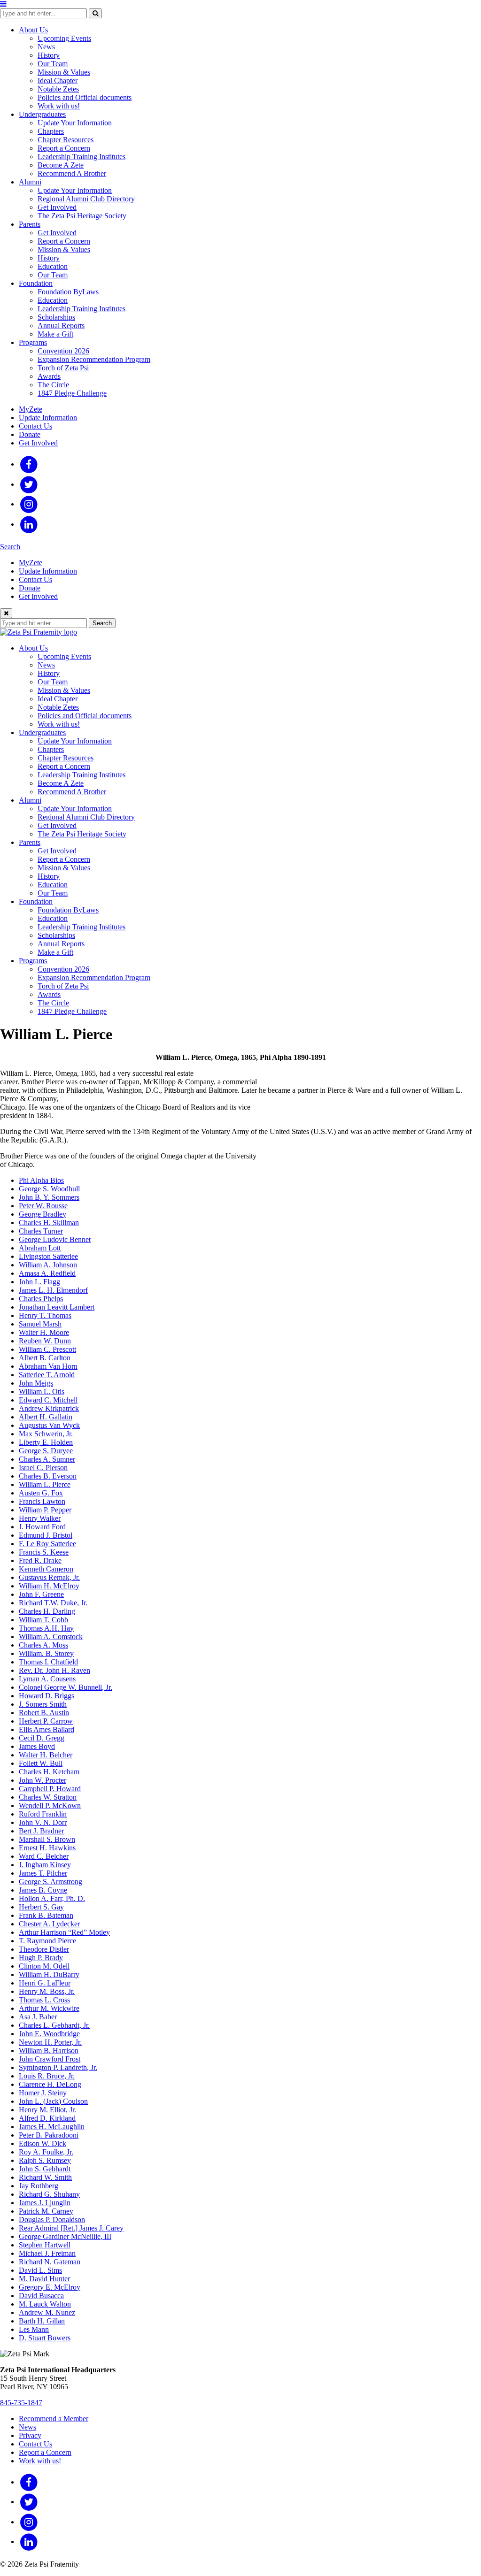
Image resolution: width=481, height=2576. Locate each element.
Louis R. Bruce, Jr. (47, 2076)
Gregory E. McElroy (50, 2287)
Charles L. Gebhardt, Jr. (54, 2025)
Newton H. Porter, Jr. (50, 2042)
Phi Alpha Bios (41, 1180)
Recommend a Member (54, 2419)
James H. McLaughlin (52, 2127)
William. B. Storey (46, 1653)
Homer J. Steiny (43, 2093)
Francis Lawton (42, 1501)
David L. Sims (40, 2270)
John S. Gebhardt (45, 2169)
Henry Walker (40, 1518)
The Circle (53, 385)
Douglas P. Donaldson (52, 2219)
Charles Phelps (41, 1299)
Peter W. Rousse (43, 1206)
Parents (30, 224)
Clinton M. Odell (44, 1966)
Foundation (36, 283)
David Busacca (41, 2296)
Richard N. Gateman (50, 2262)
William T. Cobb (43, 1620)
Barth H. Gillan (42, 2321)
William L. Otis (42, 1391)
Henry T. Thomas (45, 1315)
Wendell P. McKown (50, 1805)
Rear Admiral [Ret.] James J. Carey (71, 2228)
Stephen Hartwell (45, 2245)
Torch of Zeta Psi (63, 368)
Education (53, 266)
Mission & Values (64, 72)
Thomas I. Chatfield (48, 1662)
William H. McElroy (49, 1586)
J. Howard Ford (42, 1527)
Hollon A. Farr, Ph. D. (52, 1898)
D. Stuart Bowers (45, 2338)
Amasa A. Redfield (47, 1273)
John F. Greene (41, 1594)
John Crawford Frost (50, 2059)
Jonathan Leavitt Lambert (57, 1307)
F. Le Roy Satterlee (47, 1544)
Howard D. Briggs (47, 1696)
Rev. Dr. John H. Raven (54, 1670)
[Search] (95, 13)
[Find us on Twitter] (29, 484)
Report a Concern (64, 148)
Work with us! (59, 106)
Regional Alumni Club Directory (86, 199)
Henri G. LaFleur (45, 1983)
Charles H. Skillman (49, 1223)
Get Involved (57, 207)
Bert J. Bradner (41, 1831)
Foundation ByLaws (68, 292)
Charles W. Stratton (48, 1797)
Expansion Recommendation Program (94, 359)
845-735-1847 (21, 2403)
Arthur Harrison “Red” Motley (64, 1932)
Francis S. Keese (44, 1552)
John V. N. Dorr (43, 1822)
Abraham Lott (40, 1248)
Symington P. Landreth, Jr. (58, 2067)
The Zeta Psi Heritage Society (82, 216)
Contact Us (35, 426)
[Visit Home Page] (39, 632)
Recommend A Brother (72, 173)
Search (10, 547)
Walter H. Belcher (46, 1755)
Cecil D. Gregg (42, 1738)
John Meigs (36, 1383)
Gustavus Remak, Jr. (49, 1577)
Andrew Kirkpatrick (49, 1408)
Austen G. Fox (41, 1493)
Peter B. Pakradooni (49, 2135)
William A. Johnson (48, 1265)
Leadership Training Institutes (81, 157)
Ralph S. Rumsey (45, 2160)
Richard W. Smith (45, 2177)
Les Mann (34, 2329)
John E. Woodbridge (49, 2034)
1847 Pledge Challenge (72, 393)
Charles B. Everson (48, 1476)
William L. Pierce (45, 1484)
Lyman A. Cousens (47, 1679)
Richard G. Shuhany (49, 2194)
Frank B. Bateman (46, 1915)
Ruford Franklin (43, 1814)
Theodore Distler (44, 1949)
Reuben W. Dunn (45, 1341)
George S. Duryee (46, 1451)
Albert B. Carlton (45, 1358)
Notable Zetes (58, 89)
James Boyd (37, 1746)
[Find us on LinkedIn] (29, 524)
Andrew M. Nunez (47, 2312)
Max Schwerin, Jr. (46, 1434)
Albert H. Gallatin (46, 1417)
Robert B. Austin (44, 1713)
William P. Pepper (45, 1510)
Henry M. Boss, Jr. (47, 1991)
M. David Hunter (44, 2279)
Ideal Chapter (58, 80)
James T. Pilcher (43, 1873)
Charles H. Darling (47, 1611)
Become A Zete (61, 165)
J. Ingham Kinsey (45, 1865)
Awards (49, 376)
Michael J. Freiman (47, 2253)
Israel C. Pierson (43, 1468)
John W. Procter (43, 1780)
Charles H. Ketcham (49, 1772)
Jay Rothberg (39, 2186)
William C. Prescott (47, 1349)
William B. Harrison (49, 2051)
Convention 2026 (63, 351)
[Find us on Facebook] (29, 464)
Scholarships (56, 317)
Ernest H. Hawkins (47, 1848)
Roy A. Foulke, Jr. (46, 2152)
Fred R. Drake (40, 1560)
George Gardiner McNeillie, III (65, 2236)
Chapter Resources (66, 140)
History (49, 55)
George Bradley (43, 1214)
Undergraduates (42, 114)
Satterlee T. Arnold (47, 1375)
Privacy (30, 2435)
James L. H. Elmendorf (53, 1290)
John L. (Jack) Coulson (53, 2101)
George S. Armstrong (50, 1882)
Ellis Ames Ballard (47, 1729)
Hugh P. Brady (41, 1958)
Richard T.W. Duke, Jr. (53, 1603)
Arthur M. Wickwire (49, 2008)
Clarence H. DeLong (50, 2084)
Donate (30, 434)
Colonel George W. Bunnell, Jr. (66, 1687)
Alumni (30, 182)
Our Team (53, 64)
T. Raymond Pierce (47, 1941)
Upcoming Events (64, 38)
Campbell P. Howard (50, 1789)
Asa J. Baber (38, 2017)
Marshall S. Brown (47, 1839)
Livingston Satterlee (48, 1256)
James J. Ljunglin (45, 2203)
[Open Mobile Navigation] (3, 4)
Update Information (48, 418)
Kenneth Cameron (46, 1569)
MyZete (31, 409)
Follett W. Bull (41, 1763)
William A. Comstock (51, 1637)
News (46, 47)
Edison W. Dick (43, 2143)
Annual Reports (61, 326)
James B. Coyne (43, 1890)
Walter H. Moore (44, 1332)
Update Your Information (75, 123)
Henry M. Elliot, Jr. (47, 2110)
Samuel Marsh (40, 1324)
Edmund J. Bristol (46, 1535)
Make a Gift (55, 334)
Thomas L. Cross (44, 2000)
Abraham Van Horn (48, 1366)
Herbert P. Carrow (46, 1721)
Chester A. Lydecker (49, 1924)
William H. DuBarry (49, 1974)
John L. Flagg (39, 1282)
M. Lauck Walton (45, 2304)
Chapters (51, 131)
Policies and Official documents (85, 97)
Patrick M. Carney (46, 2211)
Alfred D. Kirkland (47, 2118)
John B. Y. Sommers (49, 1197)
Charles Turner (41, 1231)
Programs (33, 342)
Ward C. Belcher (44, 1856)
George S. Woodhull (49, 1189)
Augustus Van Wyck (49, 1425)
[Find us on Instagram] (29, 504)
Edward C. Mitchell (48, 1400)
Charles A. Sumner (47, 1459)
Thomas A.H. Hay (46, 1628)
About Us (33, 30)
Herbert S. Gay (41, 1907)
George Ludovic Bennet (55, 1239)
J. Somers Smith (43, 1704)
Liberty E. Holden (46, 1442)
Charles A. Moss (43, 1645)
